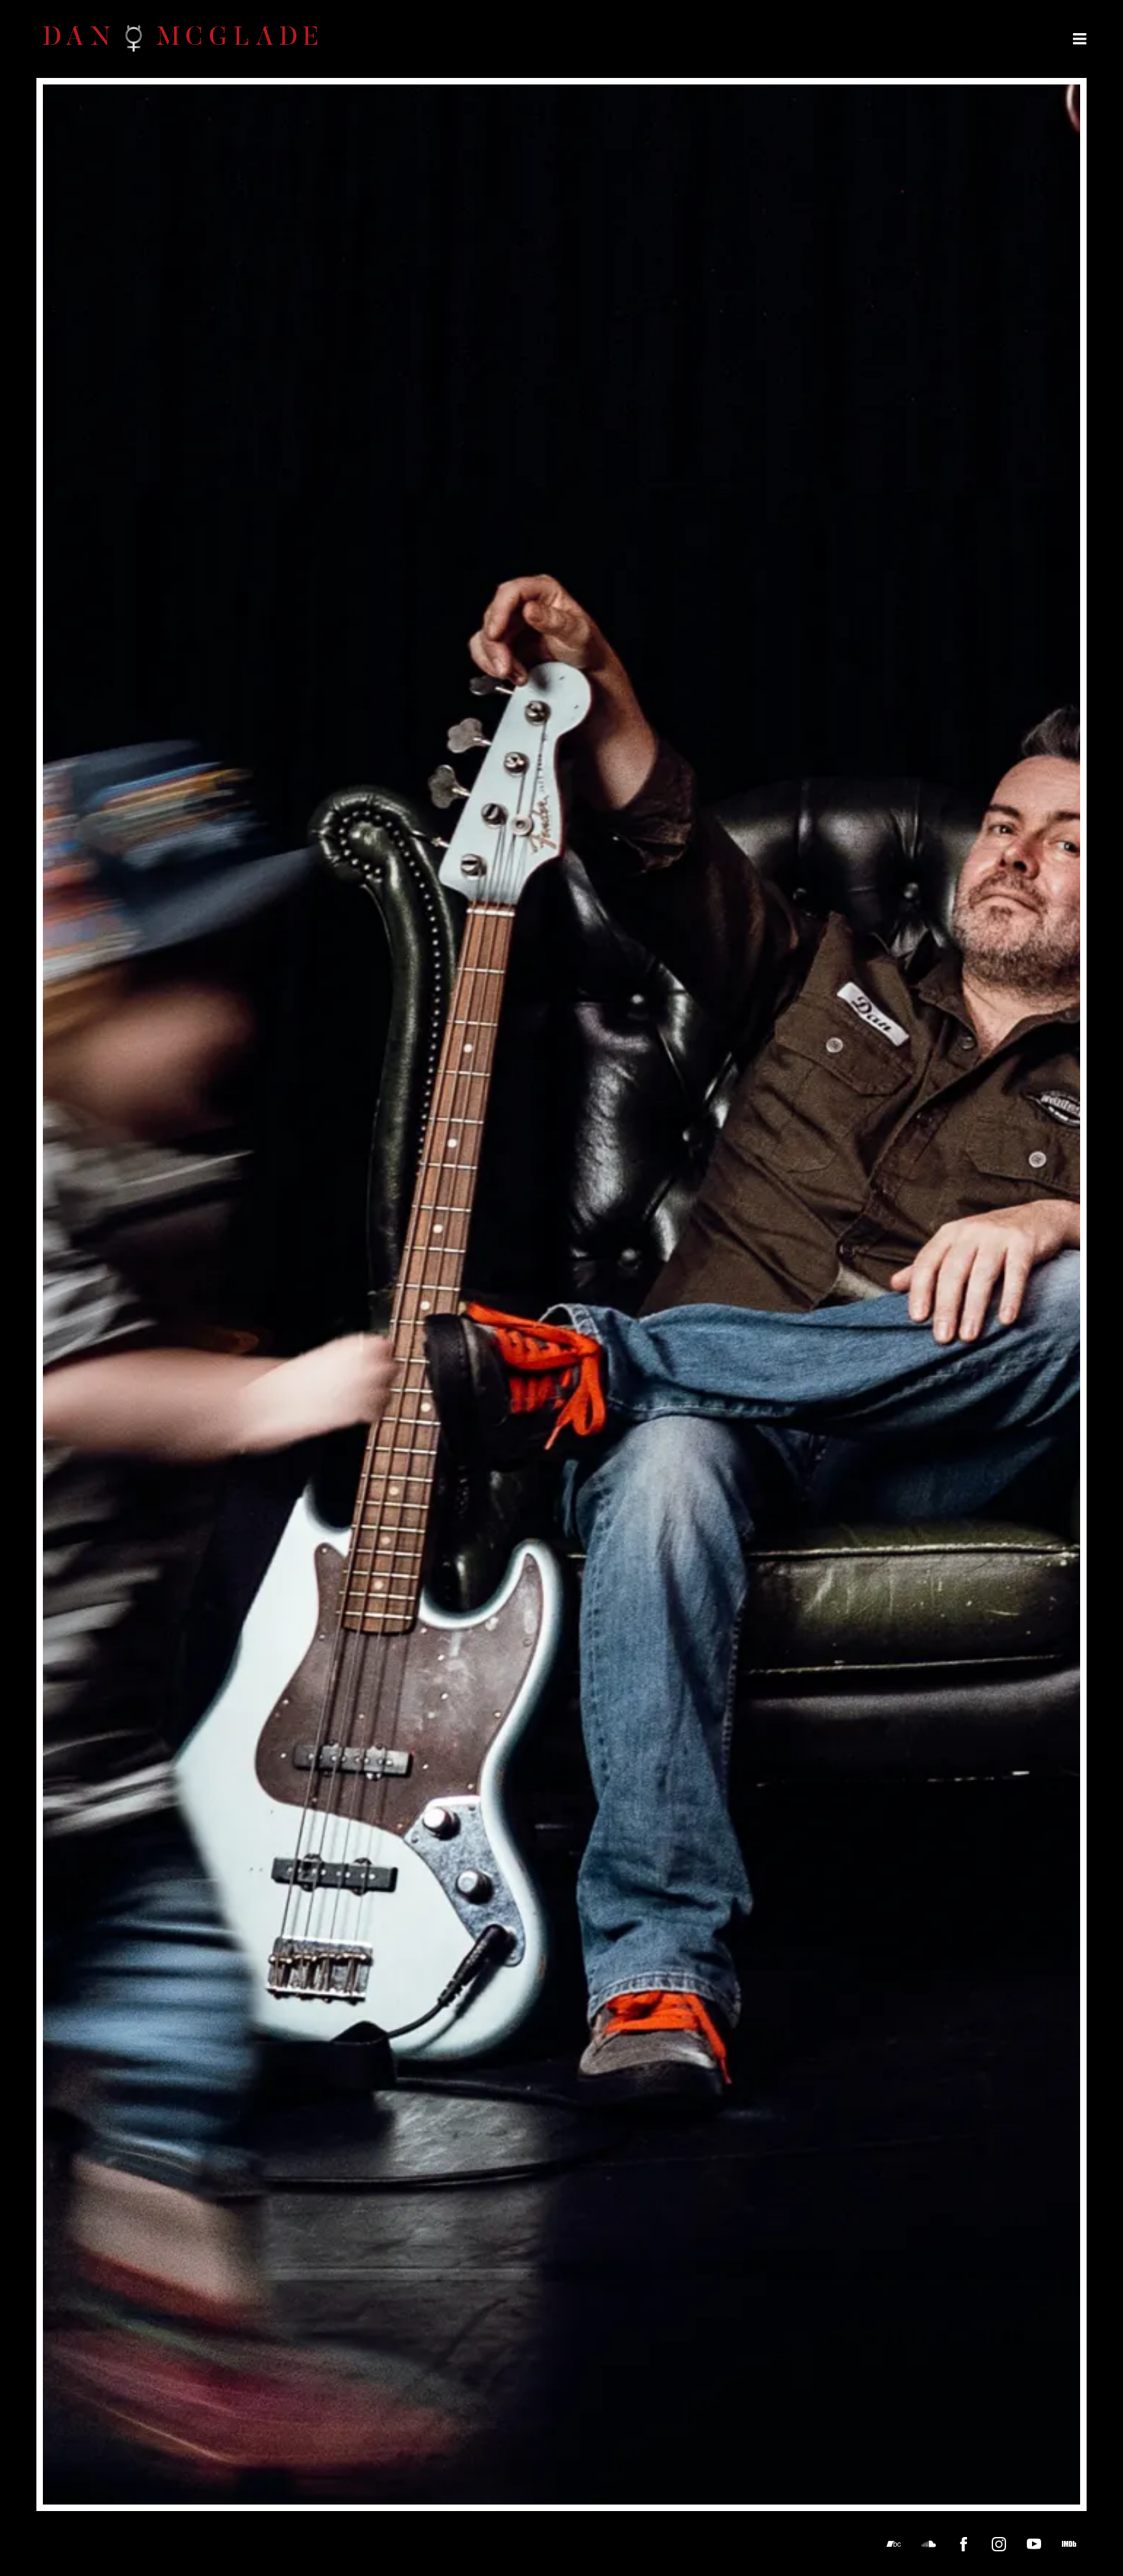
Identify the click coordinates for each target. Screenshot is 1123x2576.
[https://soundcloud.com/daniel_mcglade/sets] (929, 2544)
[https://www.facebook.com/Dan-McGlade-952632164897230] (964, 2544)
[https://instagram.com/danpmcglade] (999, 2544)
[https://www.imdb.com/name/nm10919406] (1069, 2544)
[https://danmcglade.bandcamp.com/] (894, 2544)
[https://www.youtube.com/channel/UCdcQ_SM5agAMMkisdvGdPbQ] (1034, 2544)
